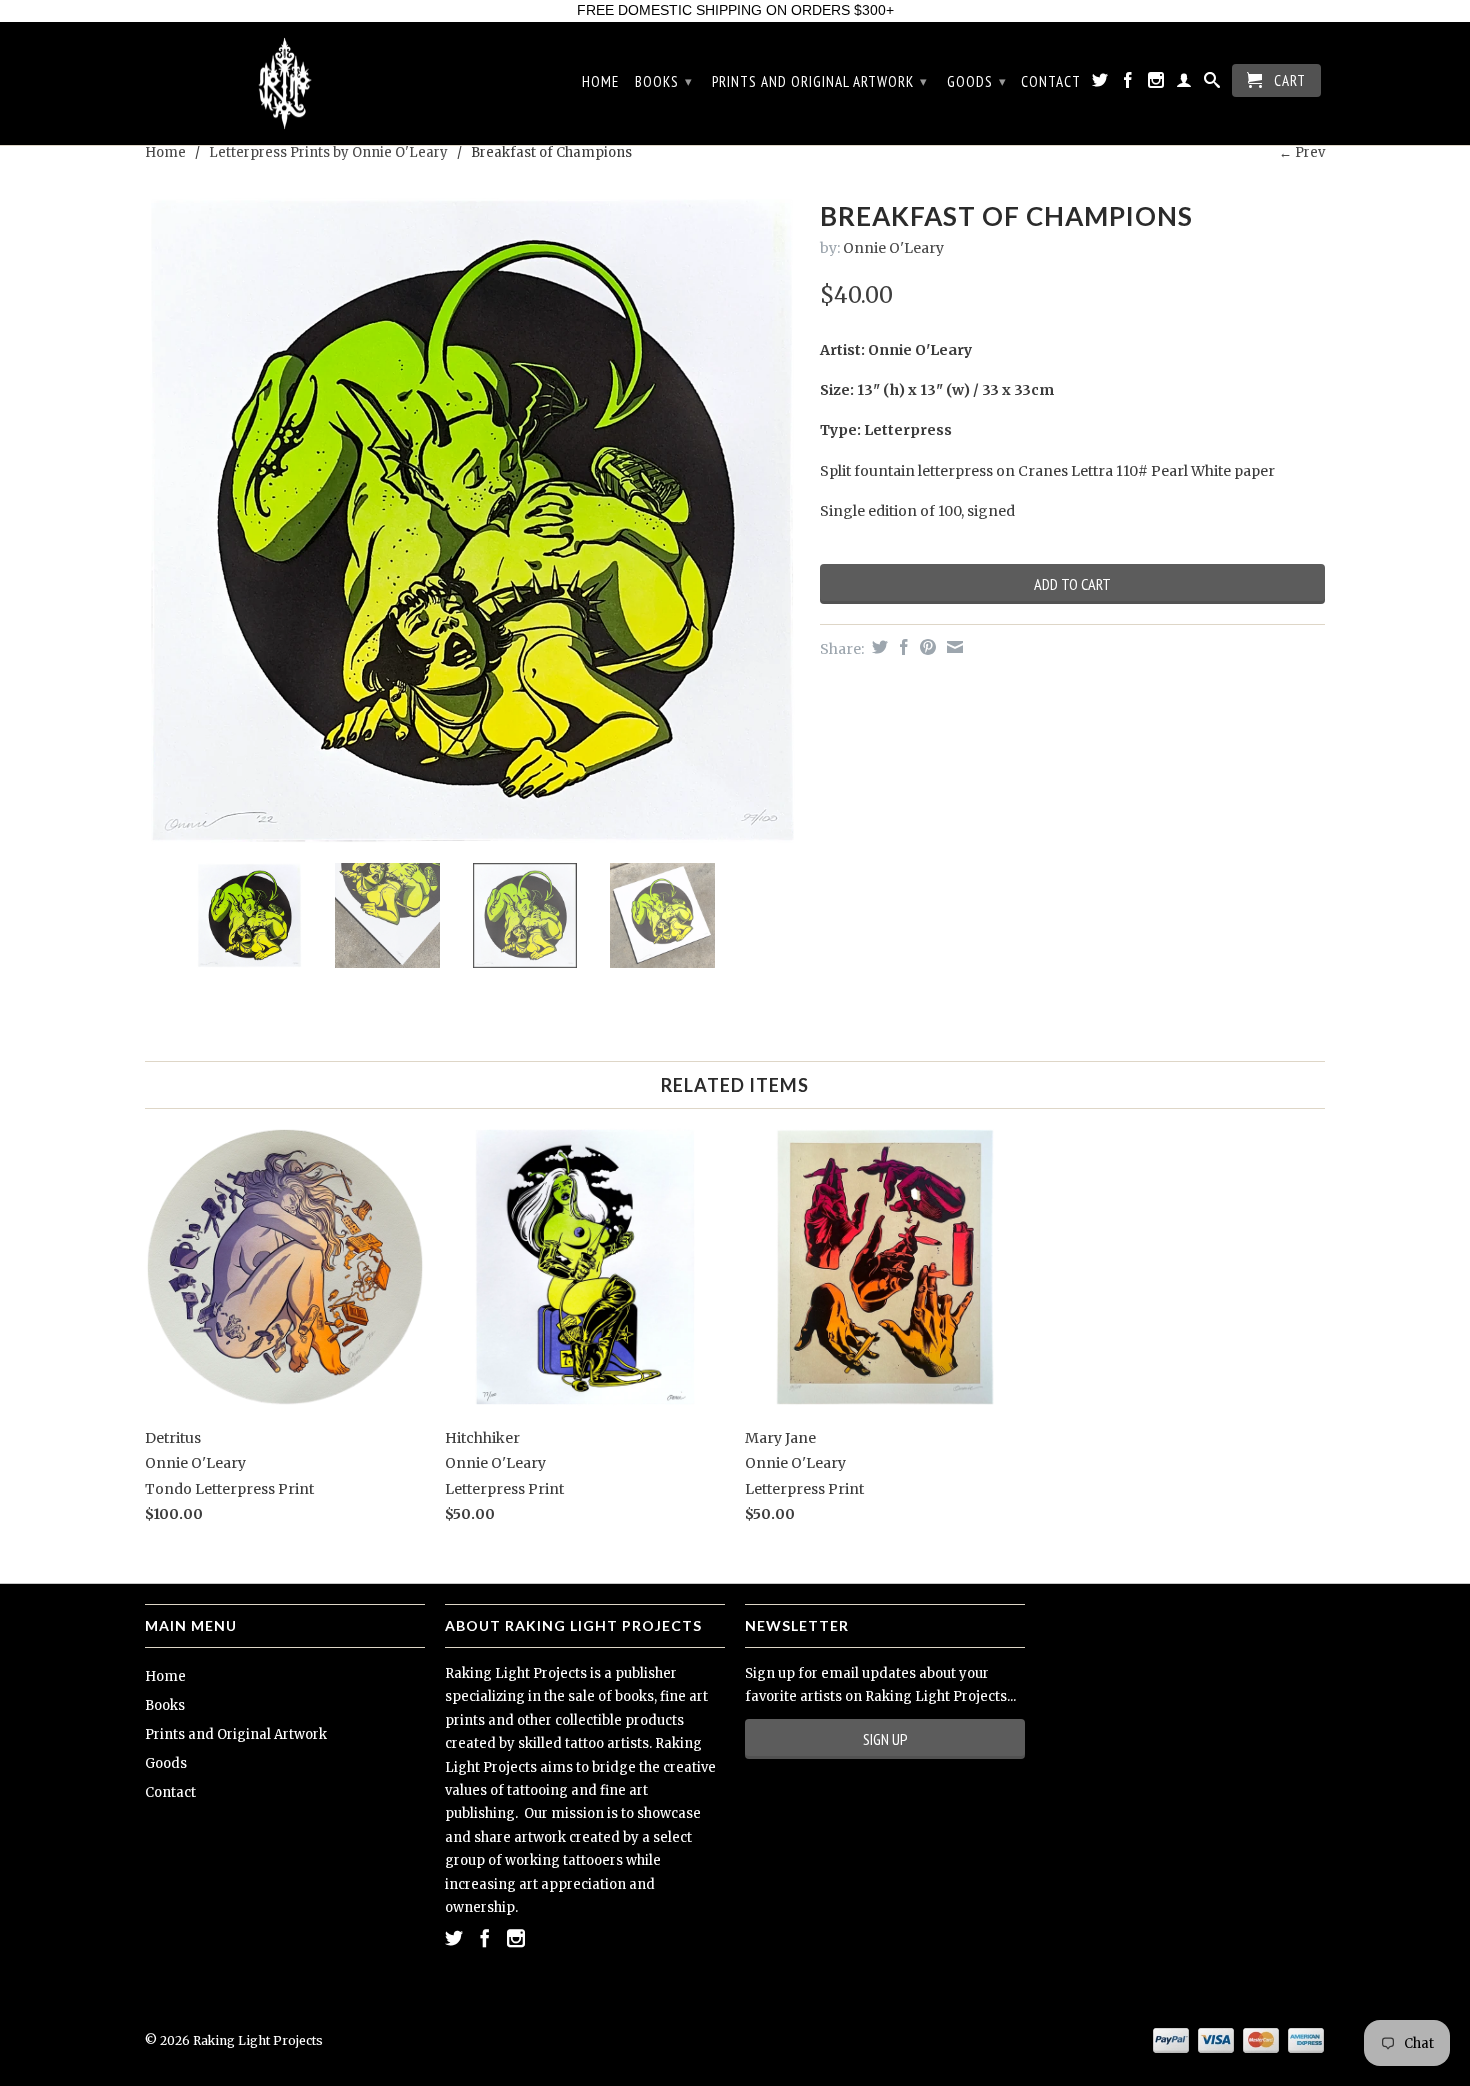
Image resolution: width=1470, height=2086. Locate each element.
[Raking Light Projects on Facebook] (1128, 84)
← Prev (1302, 152)
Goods (977, 81)
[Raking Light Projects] (285, 84)
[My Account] (1184, 84)
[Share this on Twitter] (877, 647)
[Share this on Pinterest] (925, 647)
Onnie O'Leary (893, 248)
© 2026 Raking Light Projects (234, 2040)
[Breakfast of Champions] (472, 520)
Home (600, 82)
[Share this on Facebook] (901, 647)
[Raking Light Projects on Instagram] (1156, 84)
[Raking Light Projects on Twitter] (1100, 84)
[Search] (1212, 84)
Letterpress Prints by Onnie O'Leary (328, 152)
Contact (1051, 82)
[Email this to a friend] (952, 647)
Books (664, 81)
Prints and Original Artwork (820, 81)
